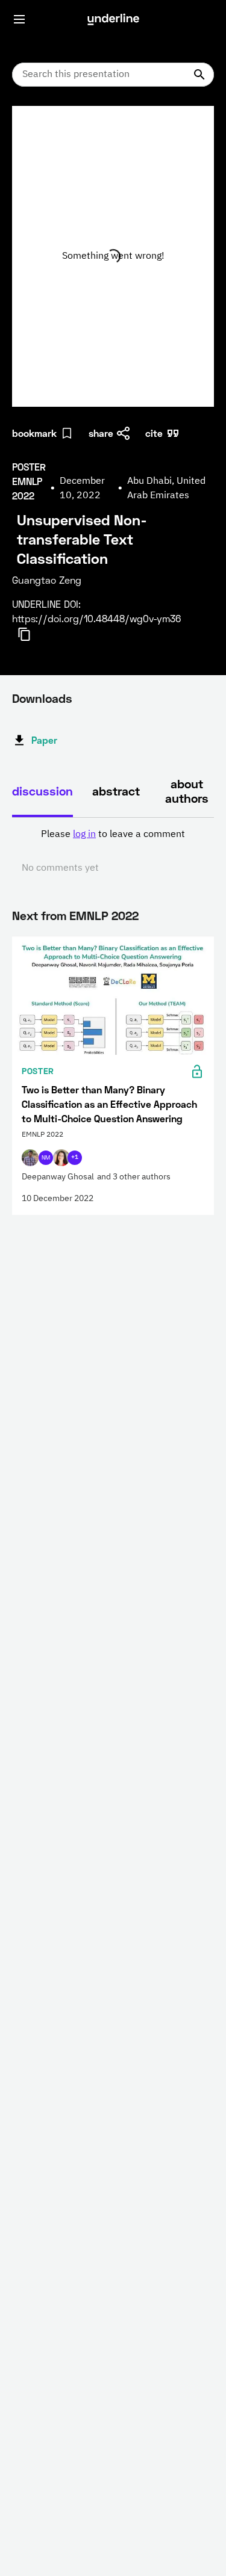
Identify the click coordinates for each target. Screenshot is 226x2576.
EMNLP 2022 (104, 915)
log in (84, 835)
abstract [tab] (116, 791)
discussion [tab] (42, 791)
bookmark (34, 433)
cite (154, 433)
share (101, 433)
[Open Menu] (19, 19)
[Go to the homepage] (113, 19)
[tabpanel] (113, 851)
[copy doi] (31, 634)
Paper (44, 740)
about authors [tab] (187, 791)
